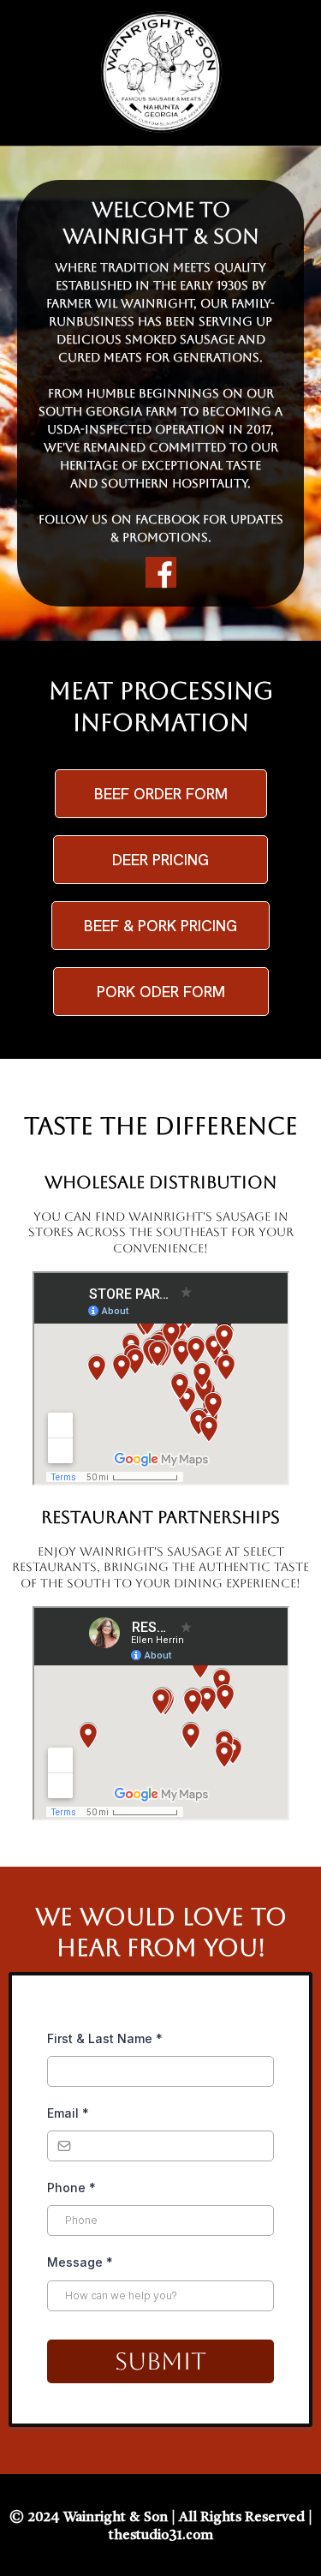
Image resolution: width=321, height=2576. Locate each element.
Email (68, 2113)
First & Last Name (105, 2038)
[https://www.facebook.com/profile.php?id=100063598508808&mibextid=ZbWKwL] (160, 572)
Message (80, 2262)
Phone (71, 2188)
